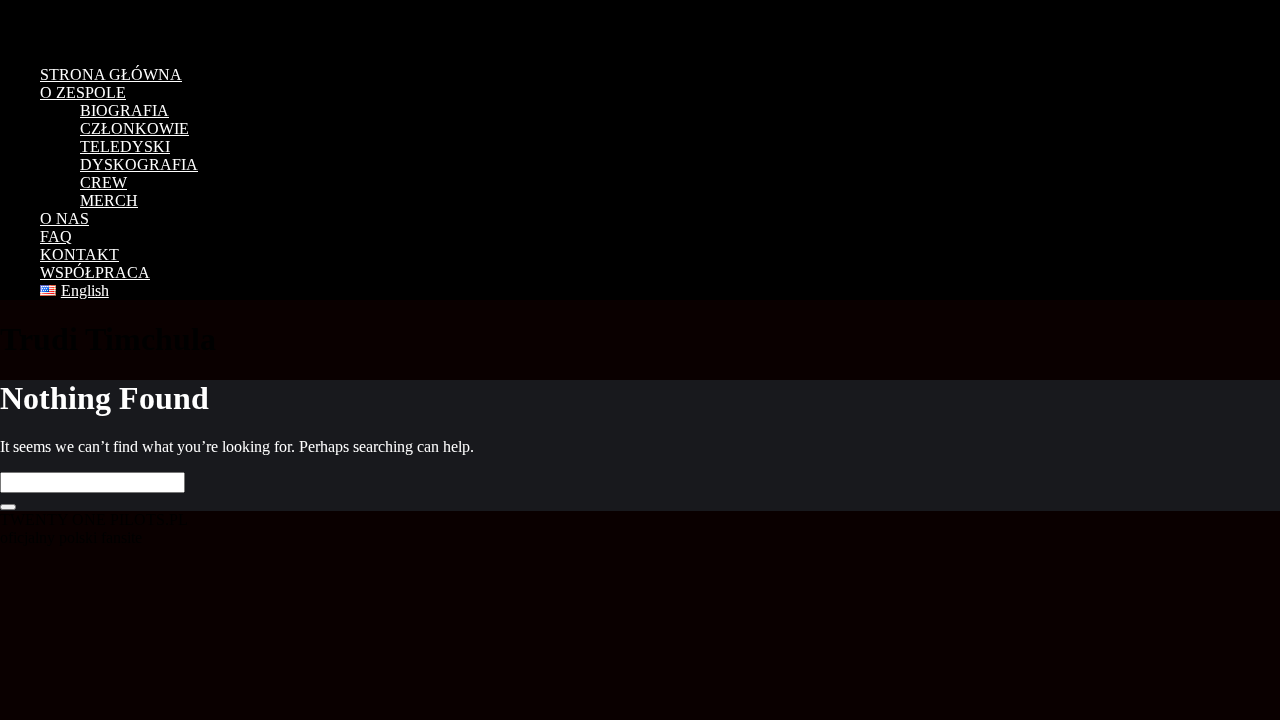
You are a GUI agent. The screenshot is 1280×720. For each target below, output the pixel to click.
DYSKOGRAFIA (139, 164)
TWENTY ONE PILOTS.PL (140, 25)
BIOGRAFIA (124, 110)
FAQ (56, 236)
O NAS (64, 218)
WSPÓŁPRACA (95, 272)
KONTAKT (79, 254)
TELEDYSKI (125, 146)
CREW (103, 182)
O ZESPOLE (83, 92)
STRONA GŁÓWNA (111, 74)
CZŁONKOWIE (134, 128)
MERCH (109, 200)
